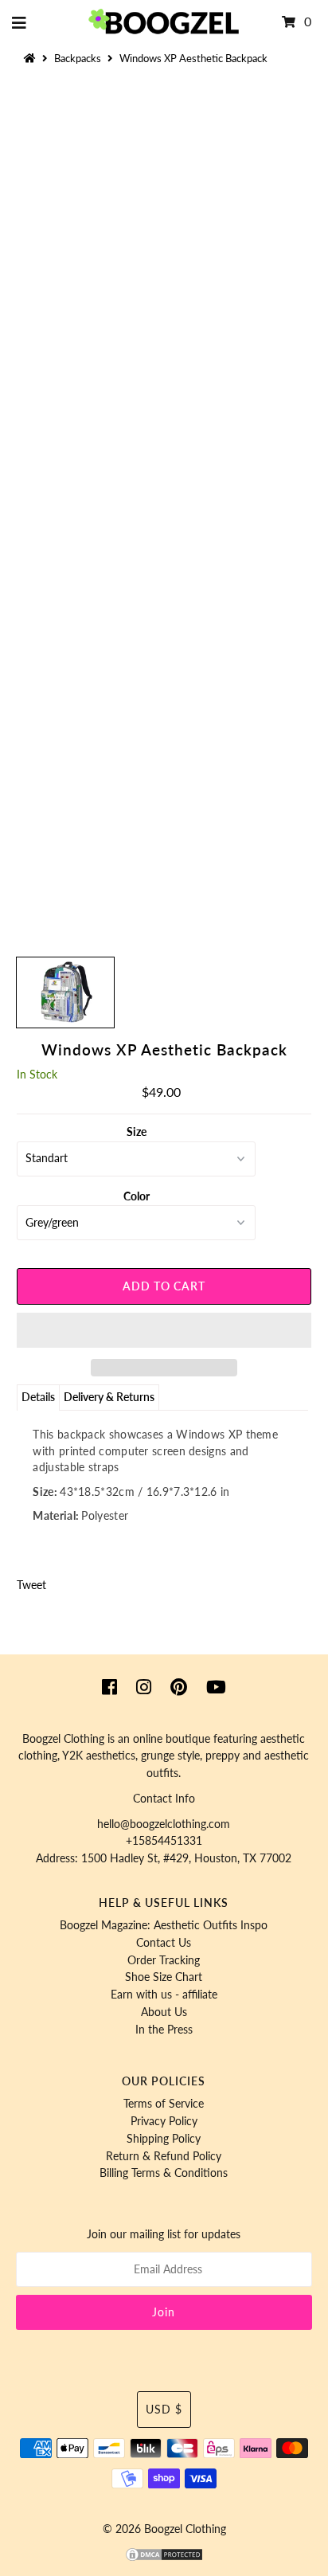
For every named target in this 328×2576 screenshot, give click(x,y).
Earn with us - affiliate (164, 1995)
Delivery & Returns (109, 1397)
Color (137, 1196)
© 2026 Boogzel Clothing (164, 2529)
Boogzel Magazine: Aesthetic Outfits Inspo (164, 1925)
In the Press (164, 2030)
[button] (164, 1330)
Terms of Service (164, 2104)
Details (38, 1397)
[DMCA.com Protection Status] (164, 2558)
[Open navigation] (20, 22)
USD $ (164, 2410)
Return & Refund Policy (164, 2156)
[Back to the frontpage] (32, 58)
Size (137, 1132)
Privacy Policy (164, 2121)
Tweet (31, 1585)
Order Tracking (164, 1960)
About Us (164, 2012)
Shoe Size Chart (164, 1977)
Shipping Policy (164, 2139)
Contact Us (164, 1943)
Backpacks (78, 58)
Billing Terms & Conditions (164, 2173)
